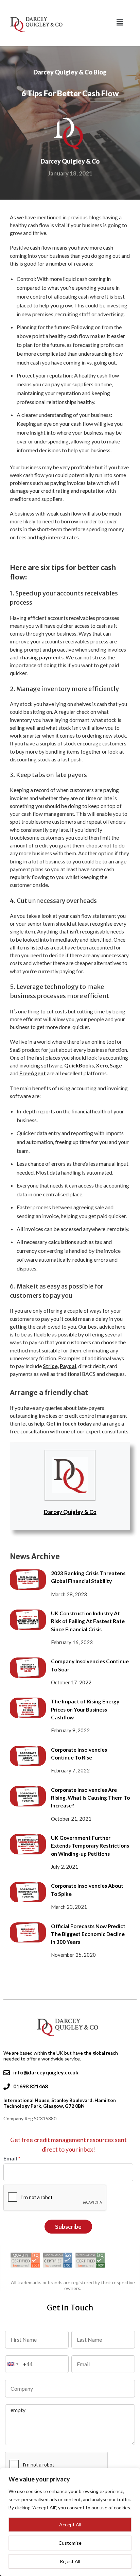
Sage (116, 1065)
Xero (102, 1065)
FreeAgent (33, 1073)
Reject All (70, 2561)
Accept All (70, 2524)
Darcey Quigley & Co (70, 1512)
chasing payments (41, 657)
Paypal (68, 1366)
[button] (120, 22)
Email (12, 2158)
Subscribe (68, 2227)
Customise (70, 2543)
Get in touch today (69, 1424)
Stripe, (51, 1366)
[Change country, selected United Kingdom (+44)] (13, 2364)
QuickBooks (79, 1065)
